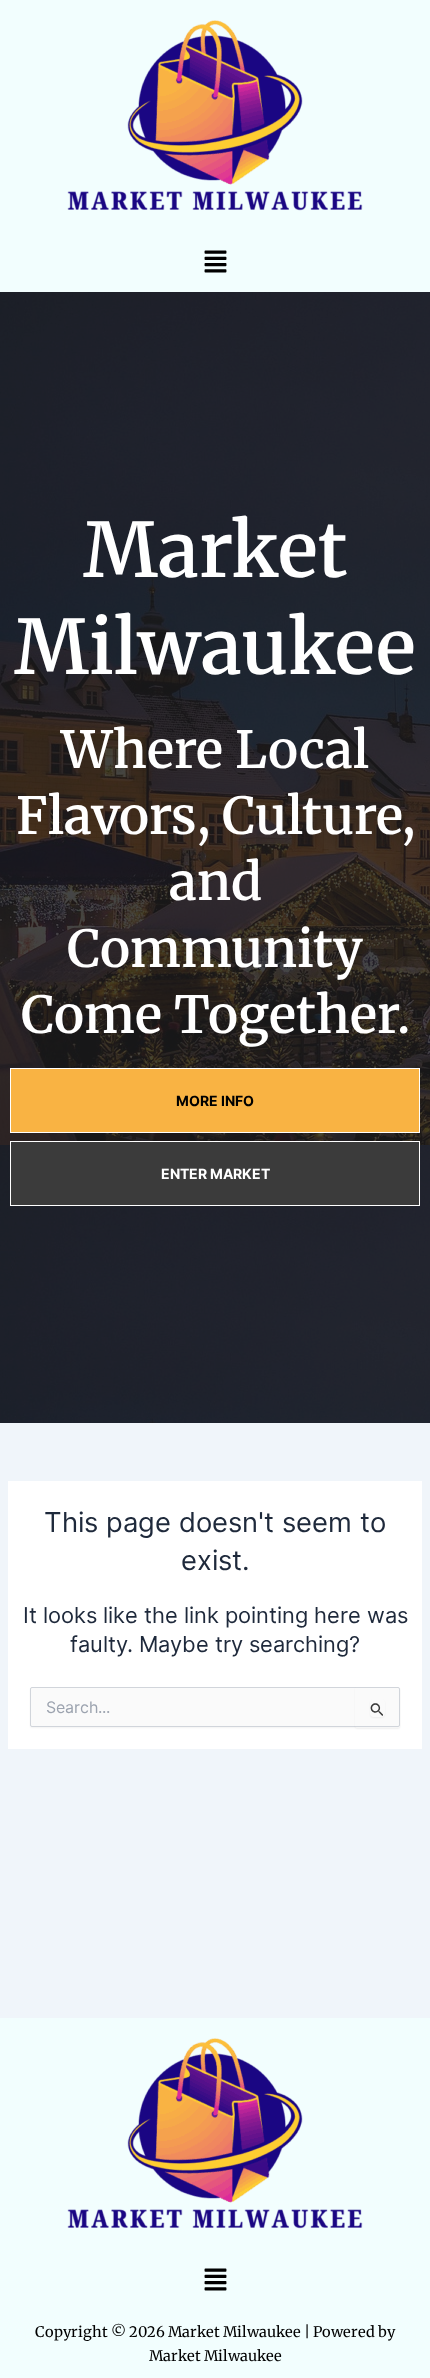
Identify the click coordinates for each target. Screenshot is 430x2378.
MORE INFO (215, 1100)
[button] (215, 261)
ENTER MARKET (215, 1173)
